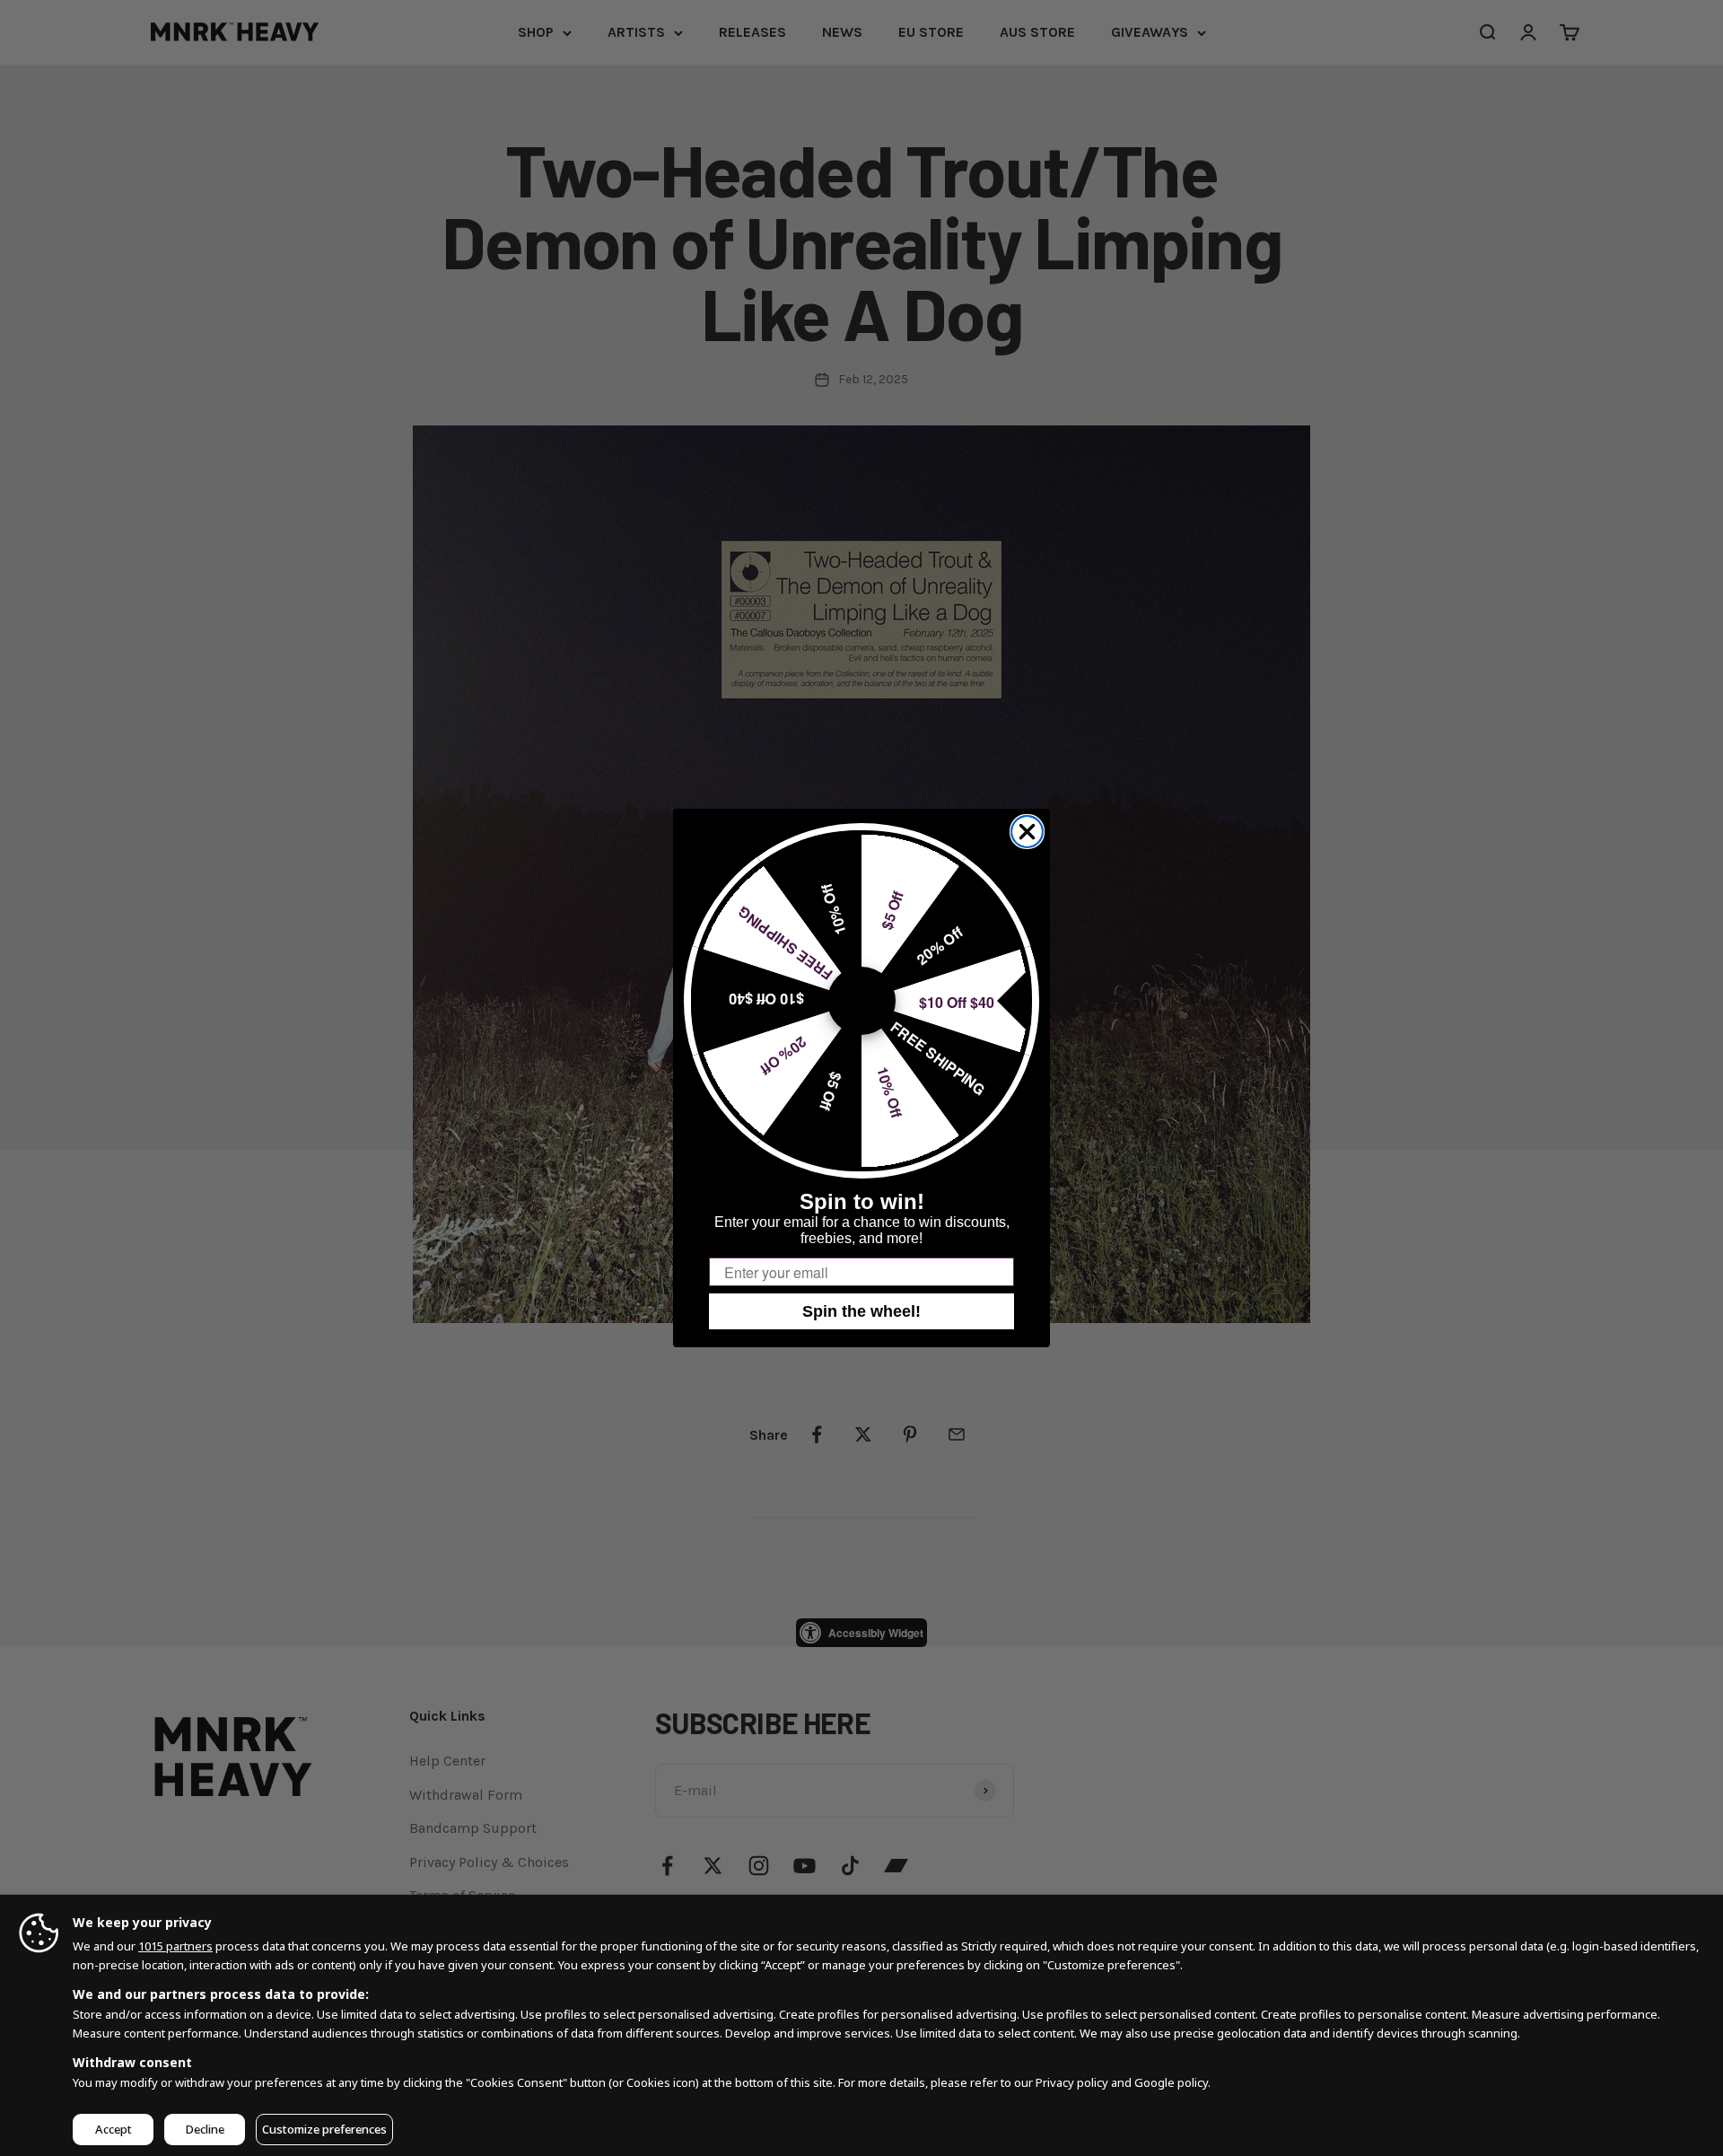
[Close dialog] (1027, 832)
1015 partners (175, 1946)
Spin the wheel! (861, 1311)
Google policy (1171, 2082)
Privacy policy (1072, 2082)
